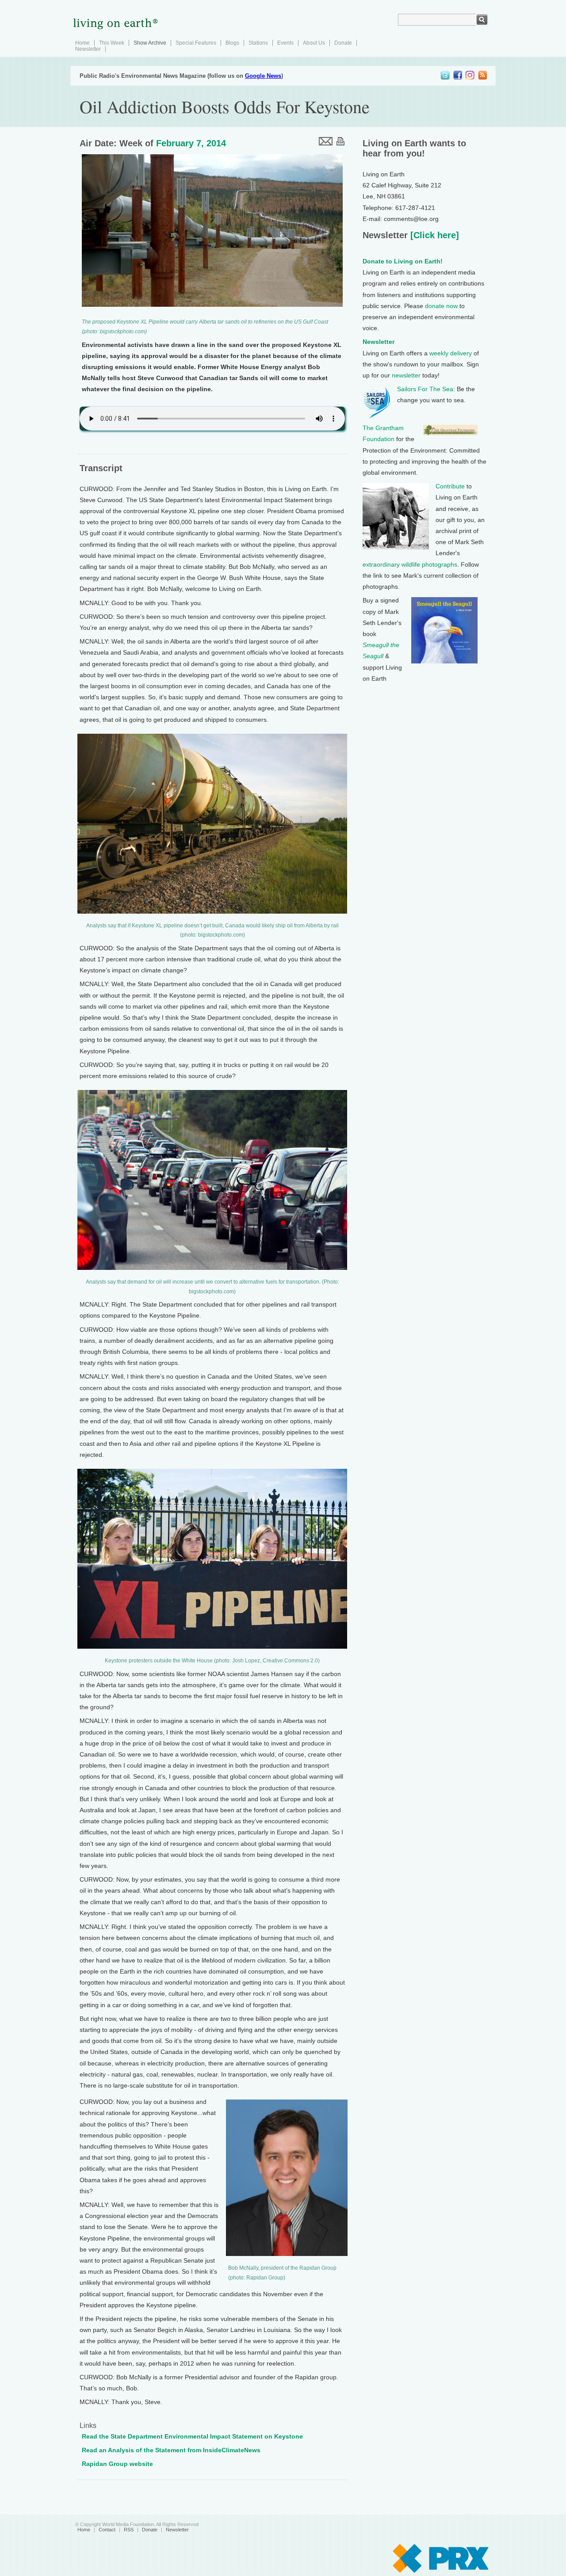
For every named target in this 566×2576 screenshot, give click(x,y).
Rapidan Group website (117, 2464)
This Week (112, 43)
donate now (441, 306)
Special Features (196, 43)
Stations (258, 43)
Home (82, 43)
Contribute (450, 486)
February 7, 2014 (191, 143)
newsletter (406, 375)
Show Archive (150, 43)
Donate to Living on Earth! (403, 261)
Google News (263, 76)
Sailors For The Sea (425, 389)
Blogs (232, 43)
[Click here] (433, 235)
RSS (129, 2530)
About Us (314, 43)
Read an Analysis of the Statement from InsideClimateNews (171, 2450)
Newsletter (88, 49)
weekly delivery (451, 353)
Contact (107, 2530)
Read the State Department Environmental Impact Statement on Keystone (192, 2436)
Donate (343, 43)
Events (285, 43)
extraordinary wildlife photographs (410, 564)
